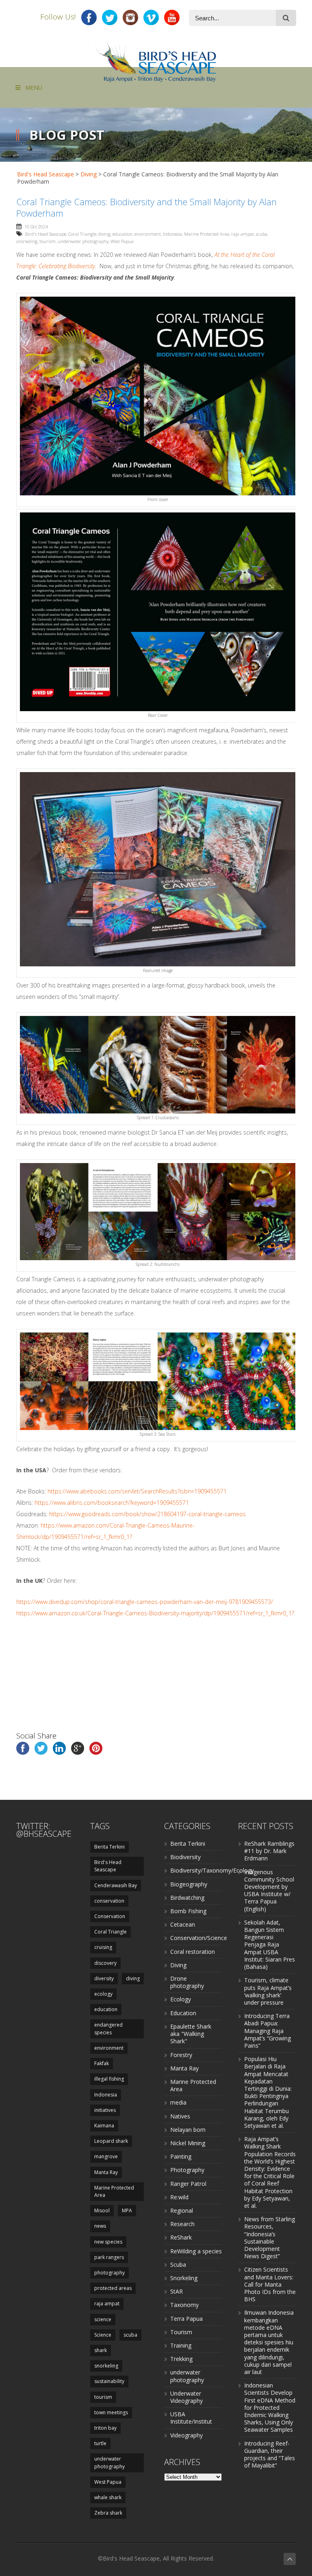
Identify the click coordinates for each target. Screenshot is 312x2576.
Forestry (181, 2055)
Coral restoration (193, 1952)
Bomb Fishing (188, 1911)
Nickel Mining (188, 2143)
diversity (104, 1978)
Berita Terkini (109, 1847)
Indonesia (172, 234)
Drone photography (187, 1982)
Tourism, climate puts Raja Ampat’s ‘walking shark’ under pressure (268, 1991)
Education (183, 2013)
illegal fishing (109, 2079)
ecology (103, 1994)
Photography (187, 2170)
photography (109, 2273)
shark (101, 2350)
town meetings (111, 2412)
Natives (180, 2116)
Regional (182, 2210)
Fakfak (102, 2063)
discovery (105, 1963)
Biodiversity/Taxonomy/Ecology (212, 1870)
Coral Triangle (82, 234)
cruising (103, 1947)
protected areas (113, 2288)
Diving (89, 174)
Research (182, 2224)
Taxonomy (184, 2305)
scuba (262, 234)
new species (108, 2242)
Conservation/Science (199, 1938)
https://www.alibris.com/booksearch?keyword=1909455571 (112, 1503)
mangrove (106, 2156)
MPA (127, 2210)
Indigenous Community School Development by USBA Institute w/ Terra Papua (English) (269, 1890)
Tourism (181, 2332)
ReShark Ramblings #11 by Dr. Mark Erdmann (269, 1851)
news (100, 2226)
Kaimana (104, 2126)
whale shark (108, 2497)
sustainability (109, 2381)
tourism (48, 241)
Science (103, 2335)
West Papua (122, 241)
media (178, 2102)
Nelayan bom (188, 2130)
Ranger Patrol (188, 2184)
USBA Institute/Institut (191, 2418)
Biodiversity (185, 1857)
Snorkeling (184, 2278)
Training (181, 2345)
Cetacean (183, 1924)
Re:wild (179, 2197)
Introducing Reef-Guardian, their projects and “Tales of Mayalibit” (270, 2454)
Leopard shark (111, 2141)
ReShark (181, 2237)
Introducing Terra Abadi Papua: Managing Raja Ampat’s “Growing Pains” (268, 2031)
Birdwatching (187, 1898)
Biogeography (189, 1884)
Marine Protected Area (207, 234)
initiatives (105, 2110)
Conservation (110, 1916)
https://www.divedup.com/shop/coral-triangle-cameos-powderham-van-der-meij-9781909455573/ (145, 1602)
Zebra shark (108, 2513)
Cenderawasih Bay (116, 1885)
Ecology (181, 1999)
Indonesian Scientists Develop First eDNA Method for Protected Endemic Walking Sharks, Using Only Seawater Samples (270, 2407)
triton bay (105, 2428)
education (122, 234)
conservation (109, 1901)
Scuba (178, 2265)
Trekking (181, 2359)
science (103, 2319)
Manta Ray (106, 2172)
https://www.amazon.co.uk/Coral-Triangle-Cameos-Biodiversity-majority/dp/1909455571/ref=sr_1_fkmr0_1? (155, 1613)
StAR (177, 2291)
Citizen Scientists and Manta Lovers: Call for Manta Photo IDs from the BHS (270, 2284)
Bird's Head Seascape (45, 174)
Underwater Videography (186, 2397)
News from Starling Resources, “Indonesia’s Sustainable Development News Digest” (270, 2237)
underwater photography (83, 241)
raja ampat (243, 234)
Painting (181, 2156)
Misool (102, 2210)
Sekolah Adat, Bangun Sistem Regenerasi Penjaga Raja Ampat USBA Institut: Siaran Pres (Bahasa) (270, 1944)
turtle (100, 2443)
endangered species (108, 2028)
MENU (34, 88)
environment (148, 234)
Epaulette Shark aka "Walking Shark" (191, 2034)
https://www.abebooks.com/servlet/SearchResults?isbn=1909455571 (137, 1491)
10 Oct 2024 (36, 227)
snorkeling (27, 241)
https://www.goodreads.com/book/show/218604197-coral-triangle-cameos (147, 1514)
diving (104, 234)
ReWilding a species (196, 2251)
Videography (186, 2435)
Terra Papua (186, 2319)
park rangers (109, 2257)
